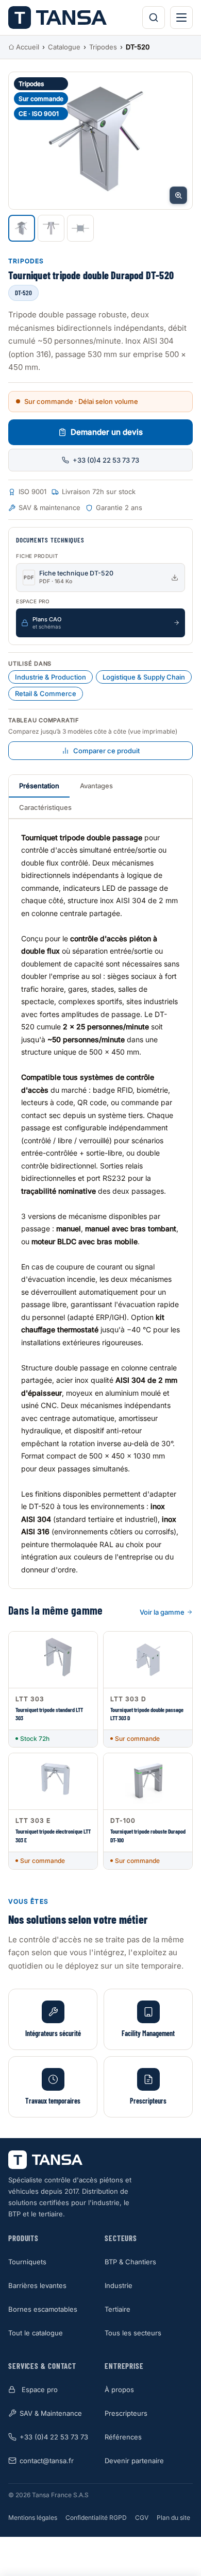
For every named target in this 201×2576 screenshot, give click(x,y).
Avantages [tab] (96, 786)
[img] (100, 141)
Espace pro (40, 2389)
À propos (119, 2389)
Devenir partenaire (134, 2461)
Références (123, 2437)
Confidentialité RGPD (96, 2518)
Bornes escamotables (43, 2309)
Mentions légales (33, 2518)
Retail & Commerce (46, 693)
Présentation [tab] (39, 786)
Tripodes (103, 47)
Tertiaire (118, 2309)
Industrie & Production (51, 677)
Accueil (28, 47)
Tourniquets (27, 2262)
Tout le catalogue (36, 2333)
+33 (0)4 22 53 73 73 (106, 460)
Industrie (119, 2285)
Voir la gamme (162, 1612)
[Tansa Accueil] (57, 18)
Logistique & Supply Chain (144, 677)
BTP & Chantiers (130, 2262)
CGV (142, 2518)
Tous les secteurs (133, 2333)
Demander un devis (107, 432)
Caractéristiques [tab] (45, 807)
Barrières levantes (37, 2285)
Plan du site (173, 2518)
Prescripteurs (126, 2413)
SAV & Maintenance (51, 2413)
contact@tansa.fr (47, 2461)
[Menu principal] (181, 18)
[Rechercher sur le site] (154, 18)
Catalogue (64, 47)
